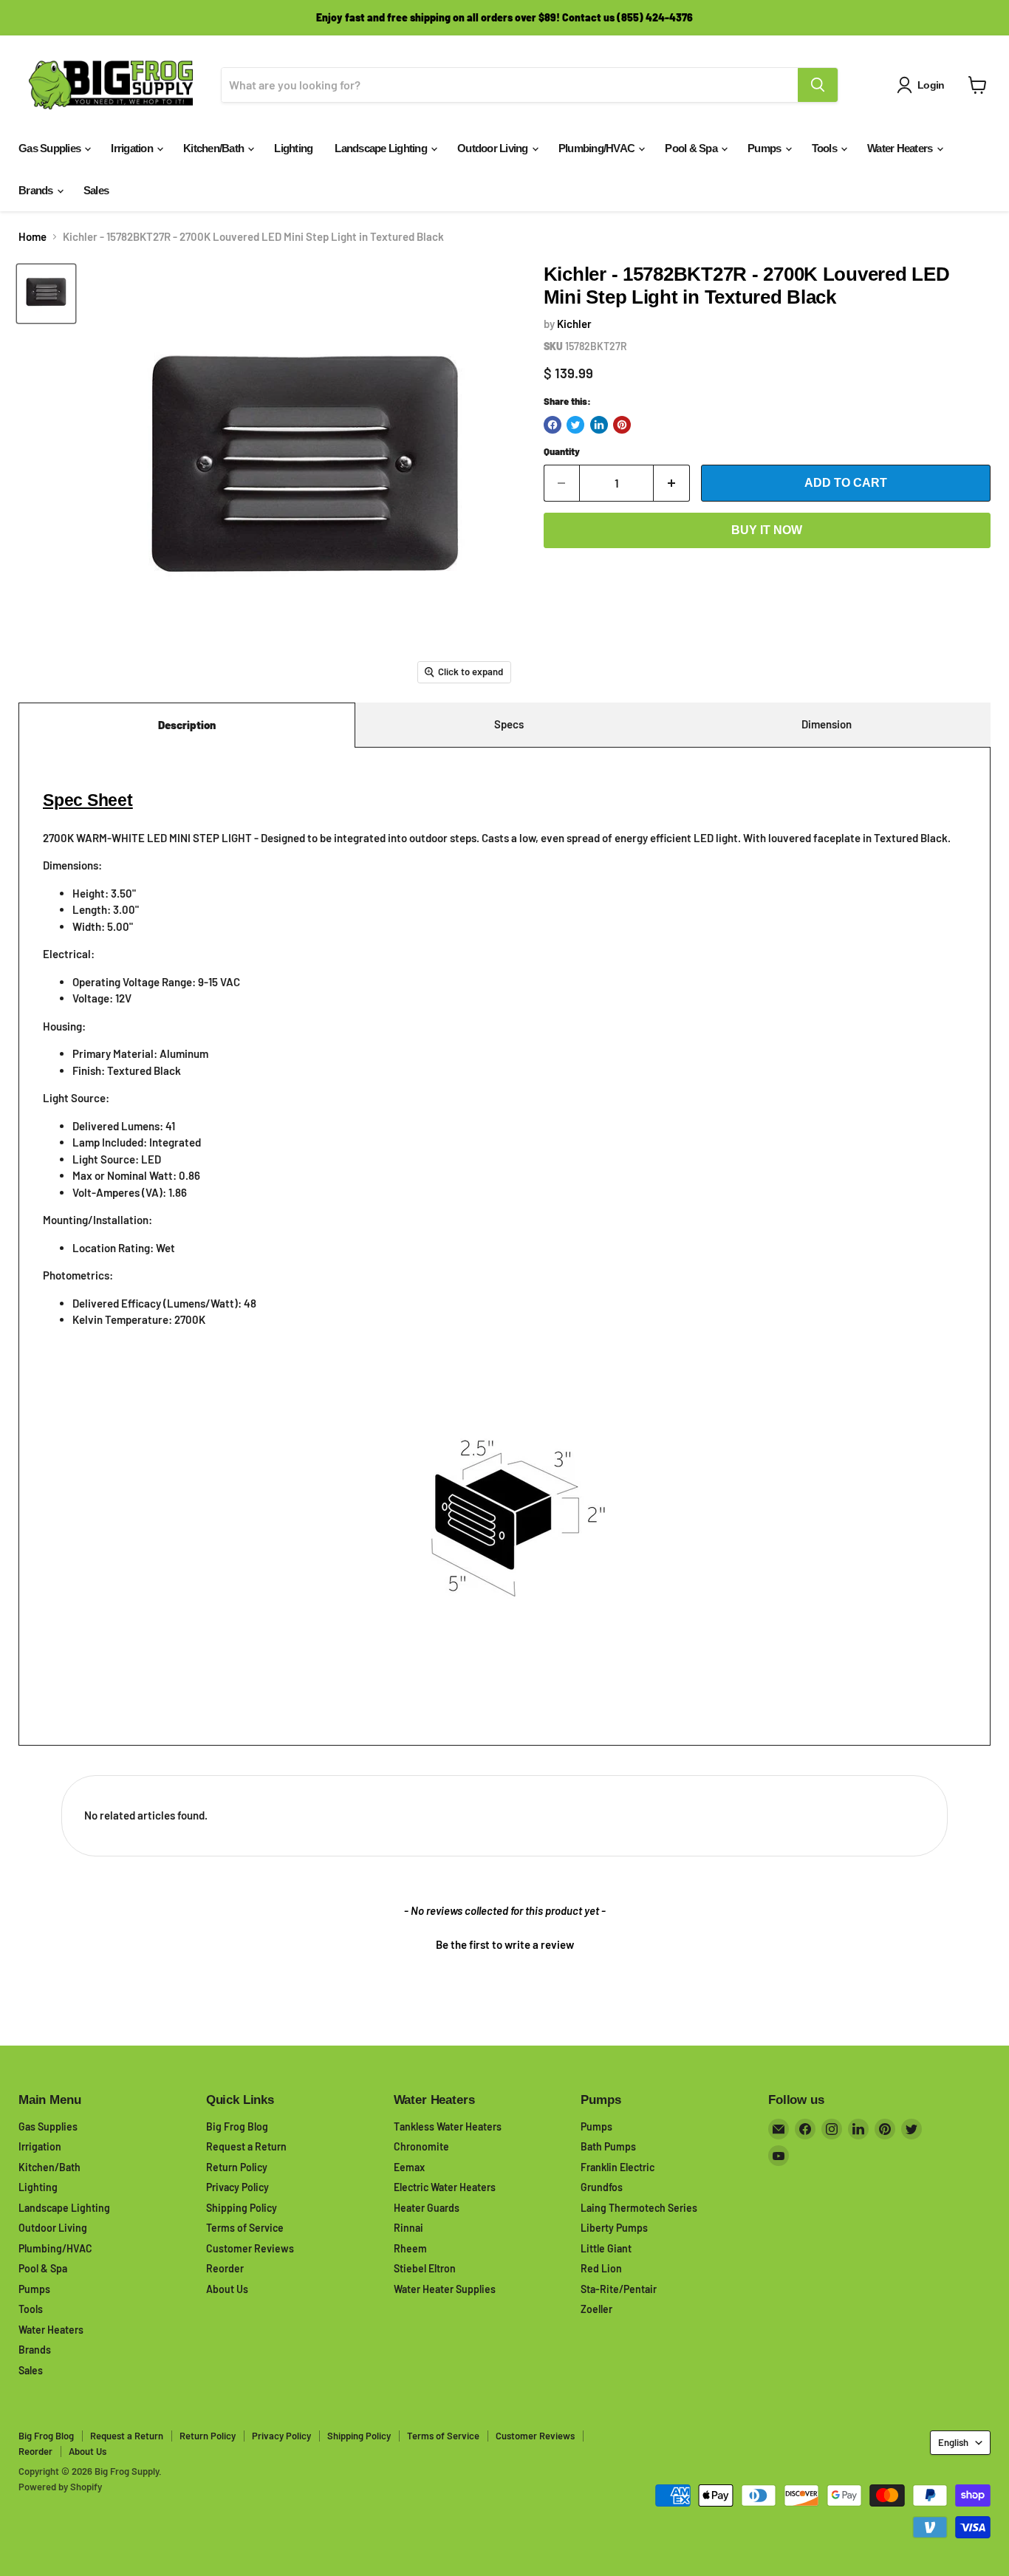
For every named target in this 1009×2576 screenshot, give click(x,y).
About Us (227, 2289)
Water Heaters (901, 148)
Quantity (562, 452)
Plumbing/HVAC (598, 148)
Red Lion (601, 2268)
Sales (96, 190)
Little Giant (606, 2248)
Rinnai (408, 2228)
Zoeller (596, 2309)
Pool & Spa (692, 148)
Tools (826, 148)
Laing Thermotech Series (639, 2208)
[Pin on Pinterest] (622, 425)
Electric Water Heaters (445, 2187)
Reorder (225, 2268)
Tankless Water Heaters (448, 2126)
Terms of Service (245, 2228)
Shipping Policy (242, 2208)
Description (187, 725)
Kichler (574, 324)
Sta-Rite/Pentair (619, 2289)
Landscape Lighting (382, 148)
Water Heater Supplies (445, 2289)
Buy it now (767, 530)
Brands (37, 190)
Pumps (766, 148)
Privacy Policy (237, 2187)
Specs (509, 724)
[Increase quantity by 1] (672, 483)
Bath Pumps (608, 2146)
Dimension (827, 724)
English (953, 2442)
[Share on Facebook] (553, 425)
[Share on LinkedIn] (599, 425)
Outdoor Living (494, 148)
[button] (504, 1943)
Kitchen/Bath (215, 148)
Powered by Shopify (60, 2487)
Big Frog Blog (237, 2126)
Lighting (293, 148)
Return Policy (237, 2167)
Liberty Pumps (614, 2228)
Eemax (409, 2167)
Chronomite (421, 2146)
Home (33, 237)
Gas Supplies (51, 148)
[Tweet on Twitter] (575, 425)
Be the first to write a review (505, 1944)
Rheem (410, 2248)
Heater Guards (427, 2208)
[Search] (818, 85)
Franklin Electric (618, 2167)
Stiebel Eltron (425, 2268)
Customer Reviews (250, 2248)
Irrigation (133, 148)
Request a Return (246, 2146)
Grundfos (602, 2187)
